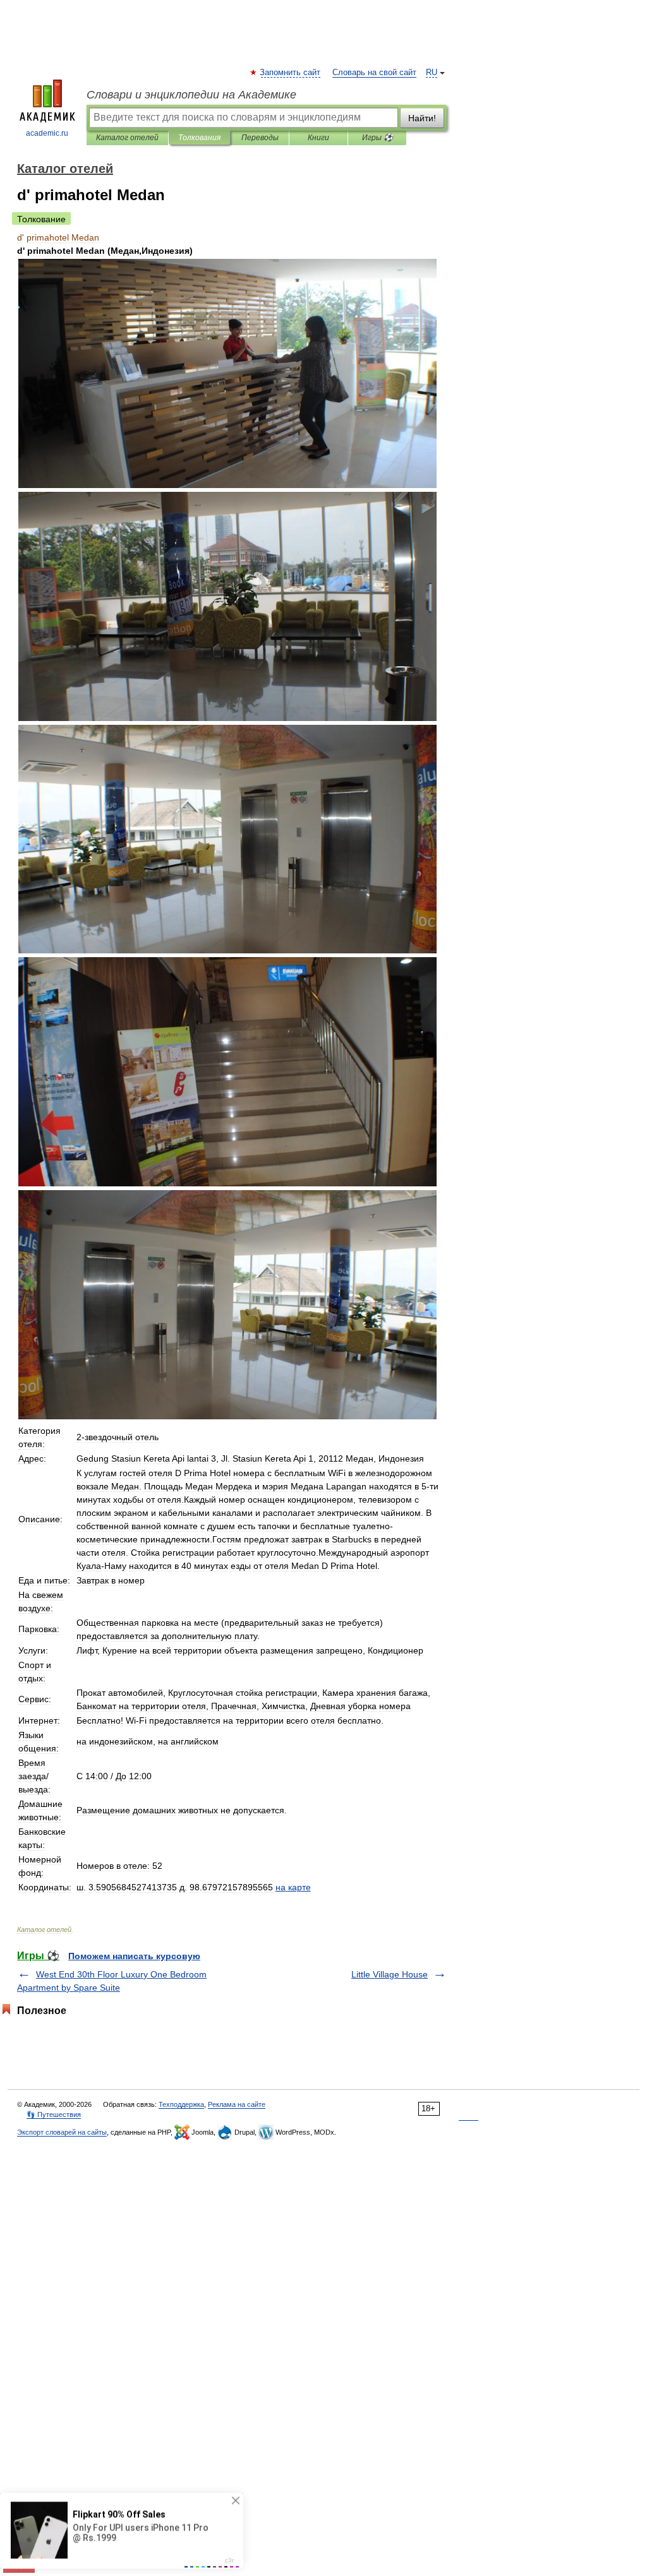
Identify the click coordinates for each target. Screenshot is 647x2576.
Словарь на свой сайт (374, 73)
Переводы (260, 138)
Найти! (422, 118)
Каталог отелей (127, 138)
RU (432, 73)
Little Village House (390, 1974)
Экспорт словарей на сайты (62, 2132)
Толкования (199, 138)
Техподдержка (181, 2104)
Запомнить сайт (291, 73)
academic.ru (47, 133)
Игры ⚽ (378, 138)
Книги (318, 138)
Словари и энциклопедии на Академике (191, 95)
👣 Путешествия (54, 2114)
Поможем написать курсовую (134, 1956)
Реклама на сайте (237, 2104)
